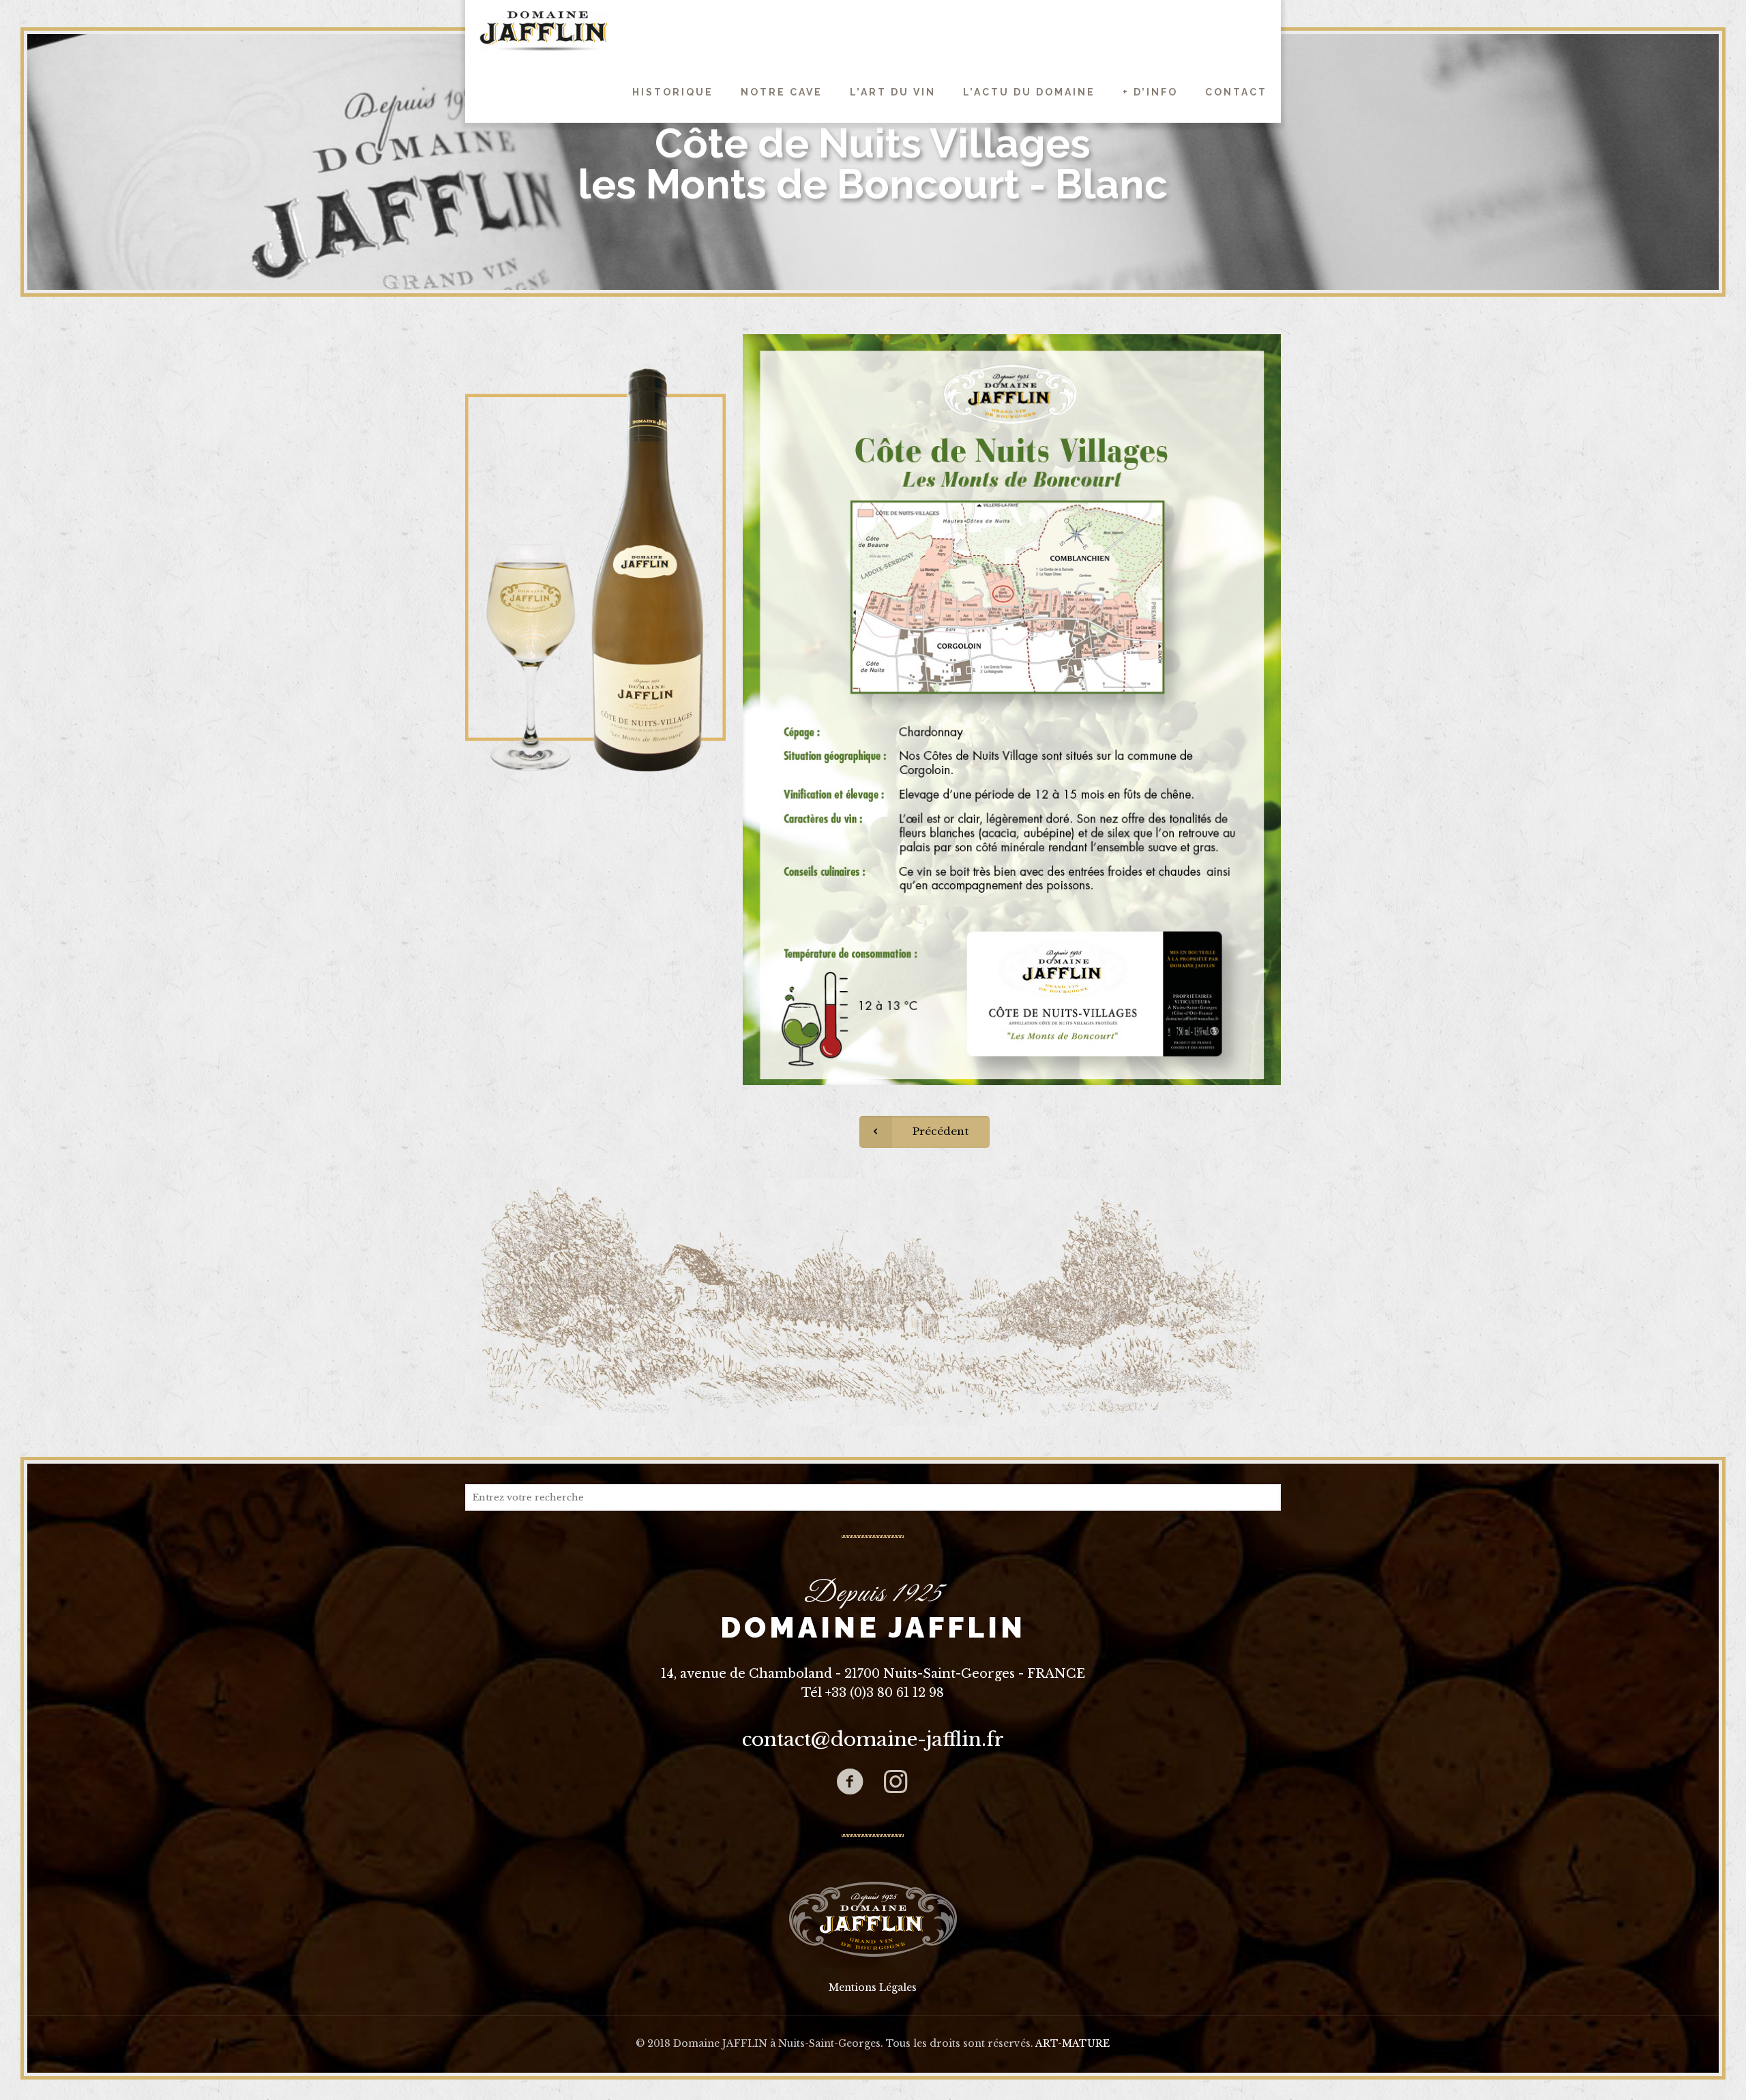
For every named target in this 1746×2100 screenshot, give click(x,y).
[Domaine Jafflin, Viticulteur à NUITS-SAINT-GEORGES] (543, 31)
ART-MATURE (1072, 2043)
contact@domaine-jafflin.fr (873, 1740)
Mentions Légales (873, 1987)
